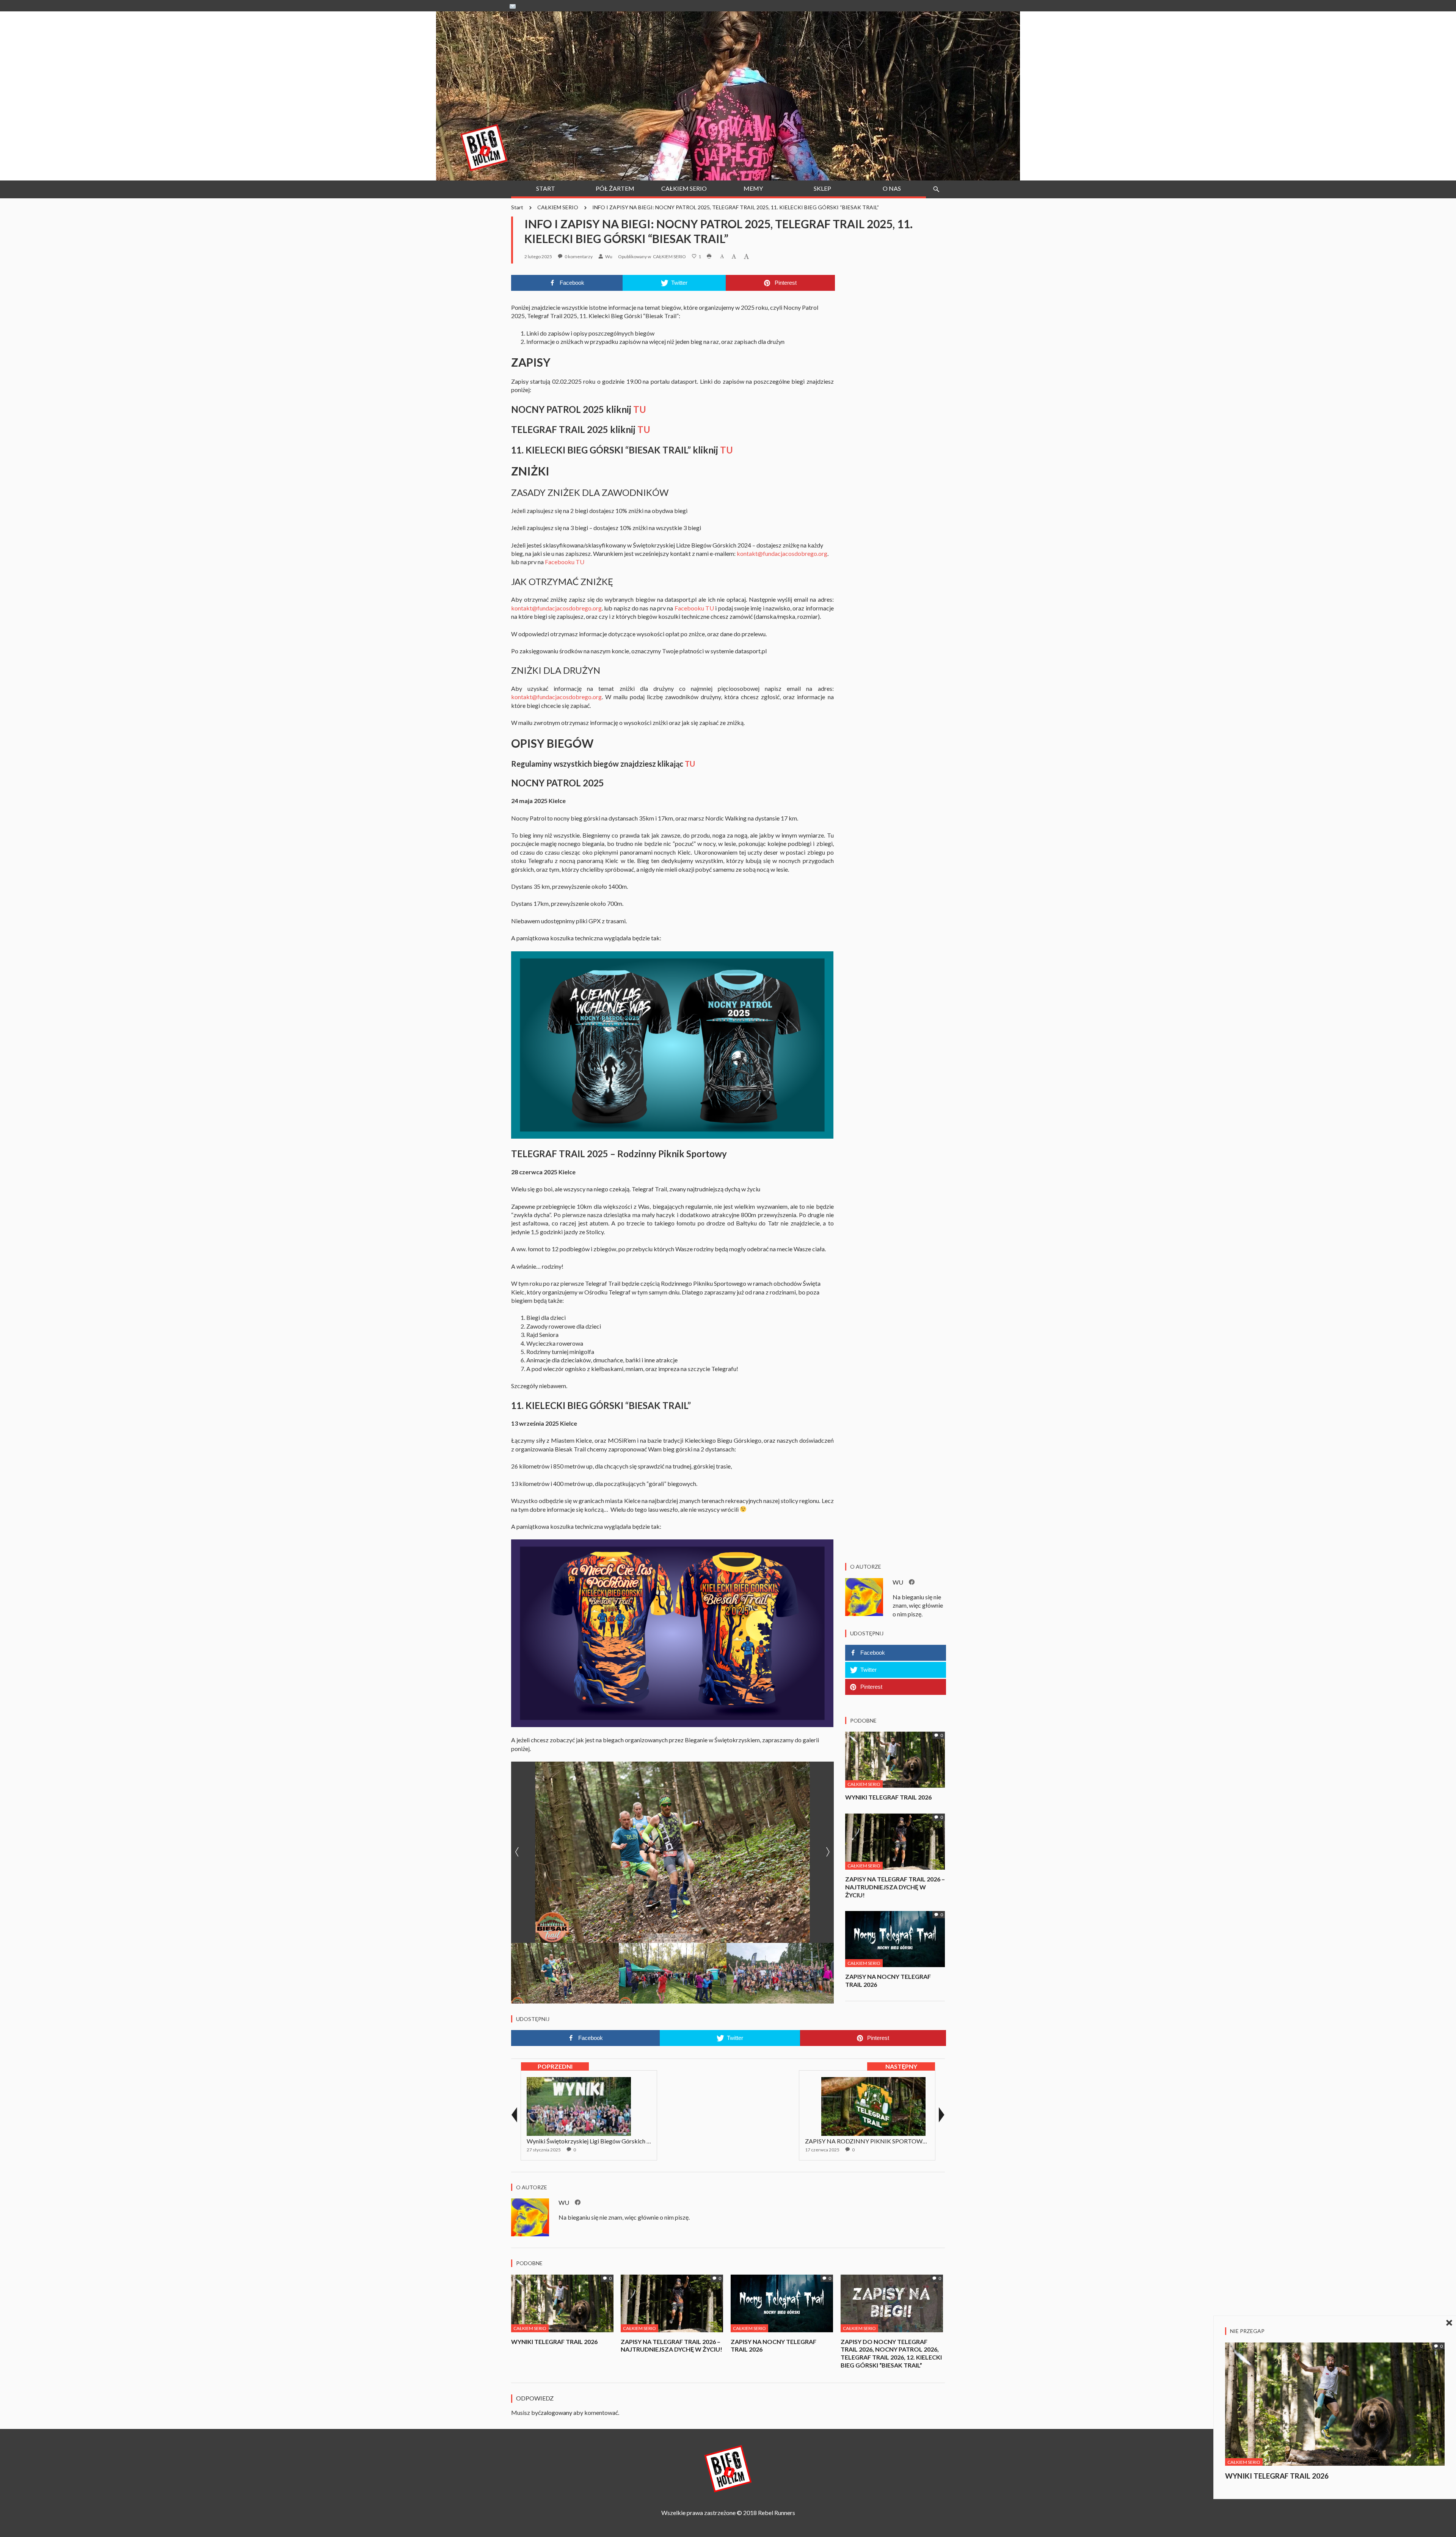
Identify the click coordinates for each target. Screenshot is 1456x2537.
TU (640, 409)
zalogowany (556, 2412)
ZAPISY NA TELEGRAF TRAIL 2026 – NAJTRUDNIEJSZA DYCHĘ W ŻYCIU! (895, 1887)
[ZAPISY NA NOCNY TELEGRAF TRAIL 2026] (895, 1938)
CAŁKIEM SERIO (558, 207)
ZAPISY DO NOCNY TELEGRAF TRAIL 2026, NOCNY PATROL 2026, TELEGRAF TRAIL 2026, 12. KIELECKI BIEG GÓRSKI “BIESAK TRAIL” (891, 2353)
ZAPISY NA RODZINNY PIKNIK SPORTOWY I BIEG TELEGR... (888, 2141)
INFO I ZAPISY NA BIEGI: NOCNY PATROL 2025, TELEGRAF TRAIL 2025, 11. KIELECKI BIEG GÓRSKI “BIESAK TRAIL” (736, 207)
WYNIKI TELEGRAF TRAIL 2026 (888, 1797)
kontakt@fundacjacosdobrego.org (782, 553)
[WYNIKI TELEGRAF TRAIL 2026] (895, 1759)
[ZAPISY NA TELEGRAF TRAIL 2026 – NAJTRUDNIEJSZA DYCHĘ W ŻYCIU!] (895, 1841)
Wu (609, 257)
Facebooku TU (565, 562)
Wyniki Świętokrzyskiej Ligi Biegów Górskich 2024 (593, 2141)
